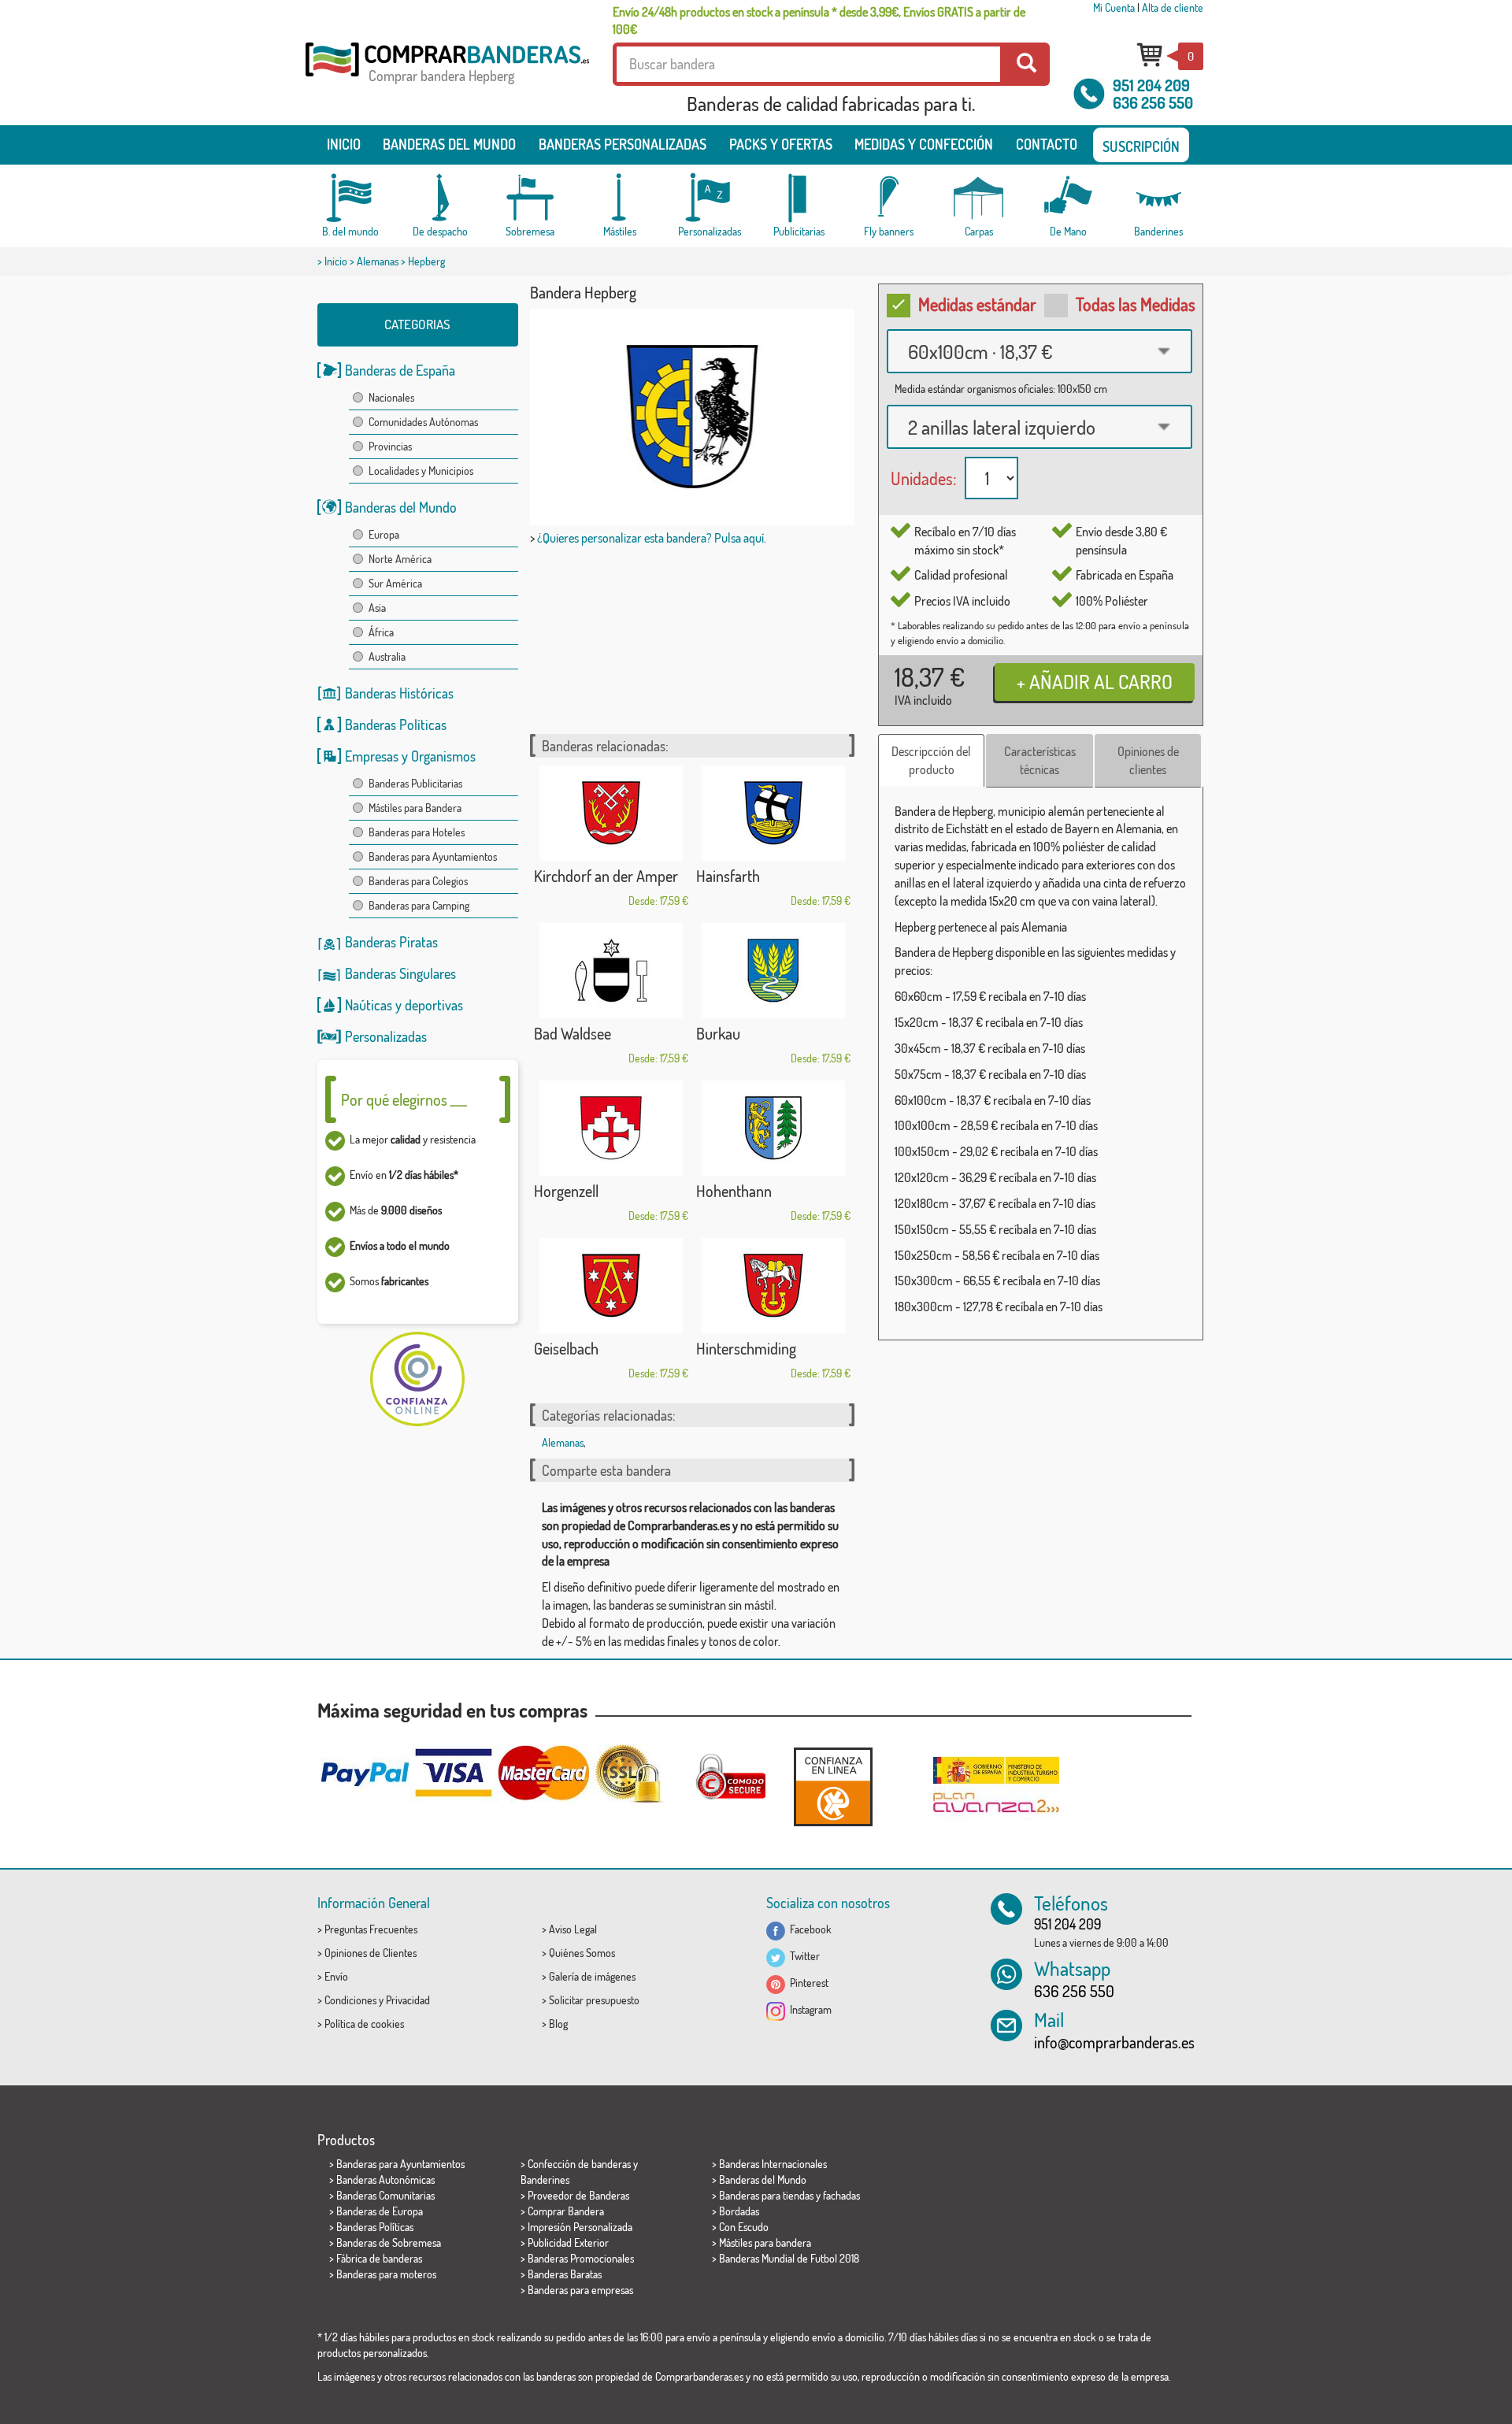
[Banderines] (1158, 198)
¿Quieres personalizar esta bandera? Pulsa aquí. (652, 538)
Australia (387, 656)
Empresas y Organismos (410, 756)
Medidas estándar (977, 304)
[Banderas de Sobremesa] (530, 198)
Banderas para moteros (386, 2274)
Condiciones (350, 2000)
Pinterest (807, 1983)
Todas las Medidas (1136, 304)
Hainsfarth (728, 876)
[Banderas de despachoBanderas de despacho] (440, 198)
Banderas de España (400, 370)
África (381, 632)
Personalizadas (386, 1036)
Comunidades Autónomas (423, 422)
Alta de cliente (1173, 7)
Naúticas (369, 1005)
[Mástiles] (620, 198)
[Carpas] (979, 198)
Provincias (390, 446)
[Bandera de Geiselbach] (611, 1286)
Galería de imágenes (592, 1976)
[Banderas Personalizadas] (710, 198)
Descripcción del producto (931, 760)
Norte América (400, 559)
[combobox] (1039, 351)
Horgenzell (566, 1191)
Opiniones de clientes (1148, 760)
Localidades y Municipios (421, 471)
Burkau (718, 1033)
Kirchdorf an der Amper (606, 876)
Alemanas (378, 261)
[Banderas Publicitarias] (799, 198)
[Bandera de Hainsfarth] (773, 813)
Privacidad (408, 2000)
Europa (384, 534)
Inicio (344, 144)
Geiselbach (566, 1348)
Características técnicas (1040, 760)
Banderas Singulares (400, 973)
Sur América (395, 583)
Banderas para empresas (580, 2290)
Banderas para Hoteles (417, 832)
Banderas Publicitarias (415, 783)
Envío (336, 1976)
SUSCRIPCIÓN (1141, 146)
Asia (377, 608)
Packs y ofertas (781, 144)
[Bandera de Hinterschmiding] (773, 1286)
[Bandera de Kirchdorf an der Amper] (611, 813)
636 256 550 (1153, 102)
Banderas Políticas (396, 725)
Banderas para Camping (419, 905)
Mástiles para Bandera (415, 808)
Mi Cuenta (1114, 7)
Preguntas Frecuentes (371, 1929)
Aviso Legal (573, 1929)
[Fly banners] (889, 198)
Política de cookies (364, 2024)
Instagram (808, 2009)
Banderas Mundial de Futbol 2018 (789, 2258)
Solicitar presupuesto (594, 2000)
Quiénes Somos (582, 1953)
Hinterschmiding (746, 1348)
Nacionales (391, 397)
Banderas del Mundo (401, 507)
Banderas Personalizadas (623, 144)
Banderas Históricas (399, 693)
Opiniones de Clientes (371, 1953)
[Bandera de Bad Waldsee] (611, 971)
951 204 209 (1151, 85)
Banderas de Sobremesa (389, 2242)
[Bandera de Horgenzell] (611, 1128)
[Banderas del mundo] (350, 198)
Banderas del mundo (449, 144)
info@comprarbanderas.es (1114, 2042)
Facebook (808, 1929)
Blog (558, 2024)
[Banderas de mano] (1069, 198)
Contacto (1047, 144)
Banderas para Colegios (418, 881)
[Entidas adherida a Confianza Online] (833, 1786)
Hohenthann (734, 1191)
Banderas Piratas (391, 942)
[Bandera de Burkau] (773, 971)
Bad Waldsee (573, 1033)
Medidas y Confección (924, 144)
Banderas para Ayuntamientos (433, 856)
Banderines (545, 2179)
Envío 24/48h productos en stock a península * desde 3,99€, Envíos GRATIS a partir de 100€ (819, 20)
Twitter (802, 1956)
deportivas (434, 1005)
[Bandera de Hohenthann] (773, 1128)
